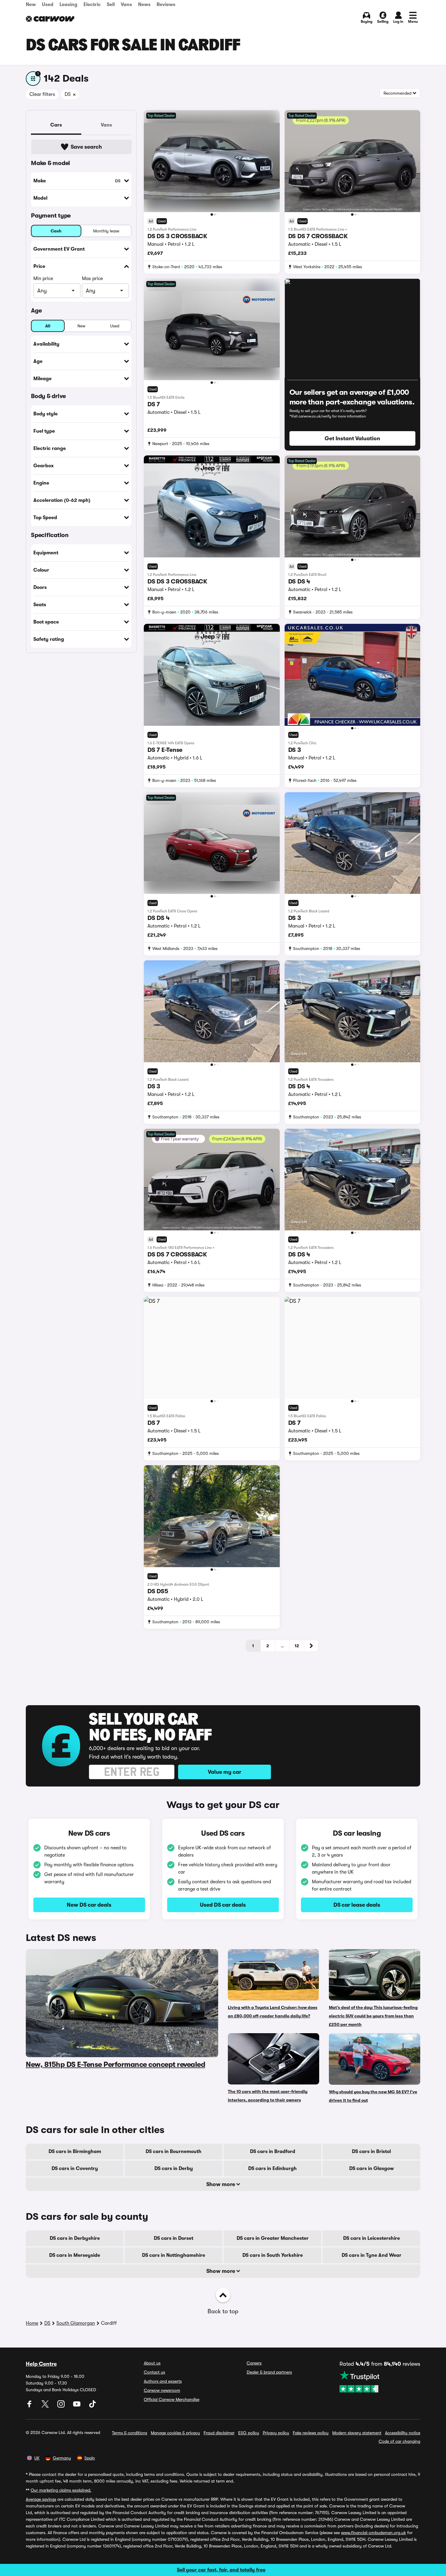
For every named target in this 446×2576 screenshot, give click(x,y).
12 (297, 1646)
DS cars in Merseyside (75, 2255)
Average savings (41, 2499)
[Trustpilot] (380, 2382)
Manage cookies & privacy (175, 2433)
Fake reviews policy (311, 2433)
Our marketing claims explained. (61, 2490)
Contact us (154, 2372)
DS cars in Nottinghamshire (174, 2255)
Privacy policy (276, 2433)
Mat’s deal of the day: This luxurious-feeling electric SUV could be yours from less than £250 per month (373, 2016)
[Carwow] (50, 19)
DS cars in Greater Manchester (273, 2238)
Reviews (166, 5)
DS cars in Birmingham (75, 2152)
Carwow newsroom (162, 2390)
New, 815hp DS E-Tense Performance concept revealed (115, 2064)
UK (37, 2458)
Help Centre (41, 2364)
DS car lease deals (357, 1905)
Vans (126, 5)
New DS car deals (89, 1905)
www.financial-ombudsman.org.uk (373, 2533)
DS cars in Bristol (371, 2152)
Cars (56, 125)
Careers (254, 2363)
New (31, 5)
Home (32, 2323)
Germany (62, 2458)
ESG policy (249, 2433)
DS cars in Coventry (75, 2169)
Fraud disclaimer (219, 2433)
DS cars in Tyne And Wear (372, 2255)
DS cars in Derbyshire (75, 2238)
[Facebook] (30, 2406)
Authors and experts (163, 2381)
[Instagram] (62, 2406)
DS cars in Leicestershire (372, 2238)
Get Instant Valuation (352, 438)
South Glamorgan (76, 2323)
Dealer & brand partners (269, 2372)
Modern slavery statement (357, 2433)
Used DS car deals (223, 1905)
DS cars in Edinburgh (272, 2169)
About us (152, 2363)
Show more (221, 2184)
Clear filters (42, 94)
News (144, 5)
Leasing (68, 5)
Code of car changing (399, 2441)
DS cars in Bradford (273, 2152)
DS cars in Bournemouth (174, 2152)
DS (47, 2323)
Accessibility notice (403, 2433)
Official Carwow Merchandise (172, 2399)
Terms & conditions (130, 2433)
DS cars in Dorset (174, 2238)
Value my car (225, 1772)
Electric (92, 5)
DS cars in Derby (174, 2169)
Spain (90, 2458)
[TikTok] (93, 2406)
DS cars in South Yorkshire (273, 2255)
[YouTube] (77, 2406)
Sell (111, 5)
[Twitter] (46, 2406)
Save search (86, 147)
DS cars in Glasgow (372, 2169)
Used (48, 5)
